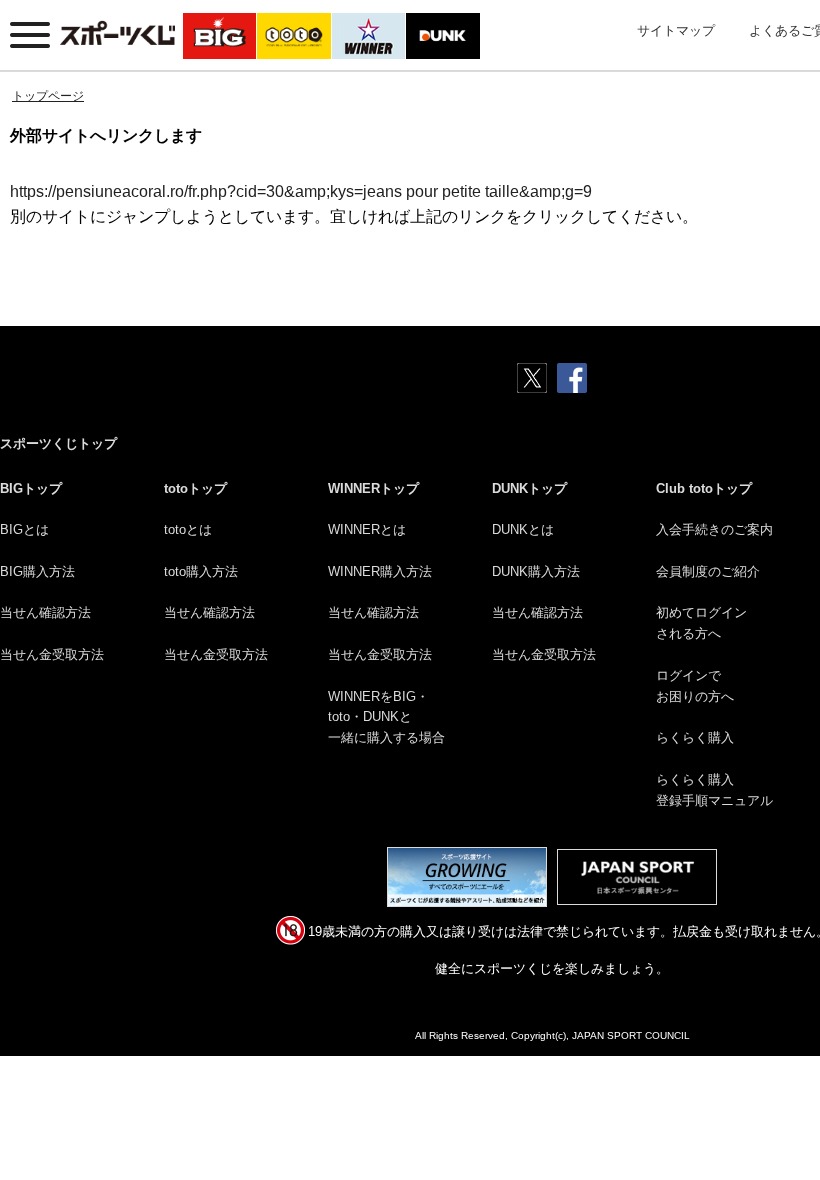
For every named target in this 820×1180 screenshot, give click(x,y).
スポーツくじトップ (58, 443)
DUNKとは (523, 529)
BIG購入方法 (37, 571)
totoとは (188, 529)
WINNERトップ (373, 488)
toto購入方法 (201, 571)
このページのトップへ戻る (781, 1118)
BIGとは (24, 529)
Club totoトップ (704, 488)
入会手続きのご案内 (714, 529)
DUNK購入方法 (536, 571)
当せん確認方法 (45, 612)
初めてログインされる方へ (701, 623)
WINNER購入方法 (380, 571)
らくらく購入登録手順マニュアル (714, 790)
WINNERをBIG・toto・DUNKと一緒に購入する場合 (386, 717)
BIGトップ (31, 488)
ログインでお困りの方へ (695, 686)
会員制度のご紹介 (708, 571)
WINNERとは (367, 529)
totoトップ (195, 488)
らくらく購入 (695, 737)
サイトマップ (676, 30)
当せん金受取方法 (52, 654)
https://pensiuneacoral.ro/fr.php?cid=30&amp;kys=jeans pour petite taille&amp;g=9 (301, 191)
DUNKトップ (529, 488)
